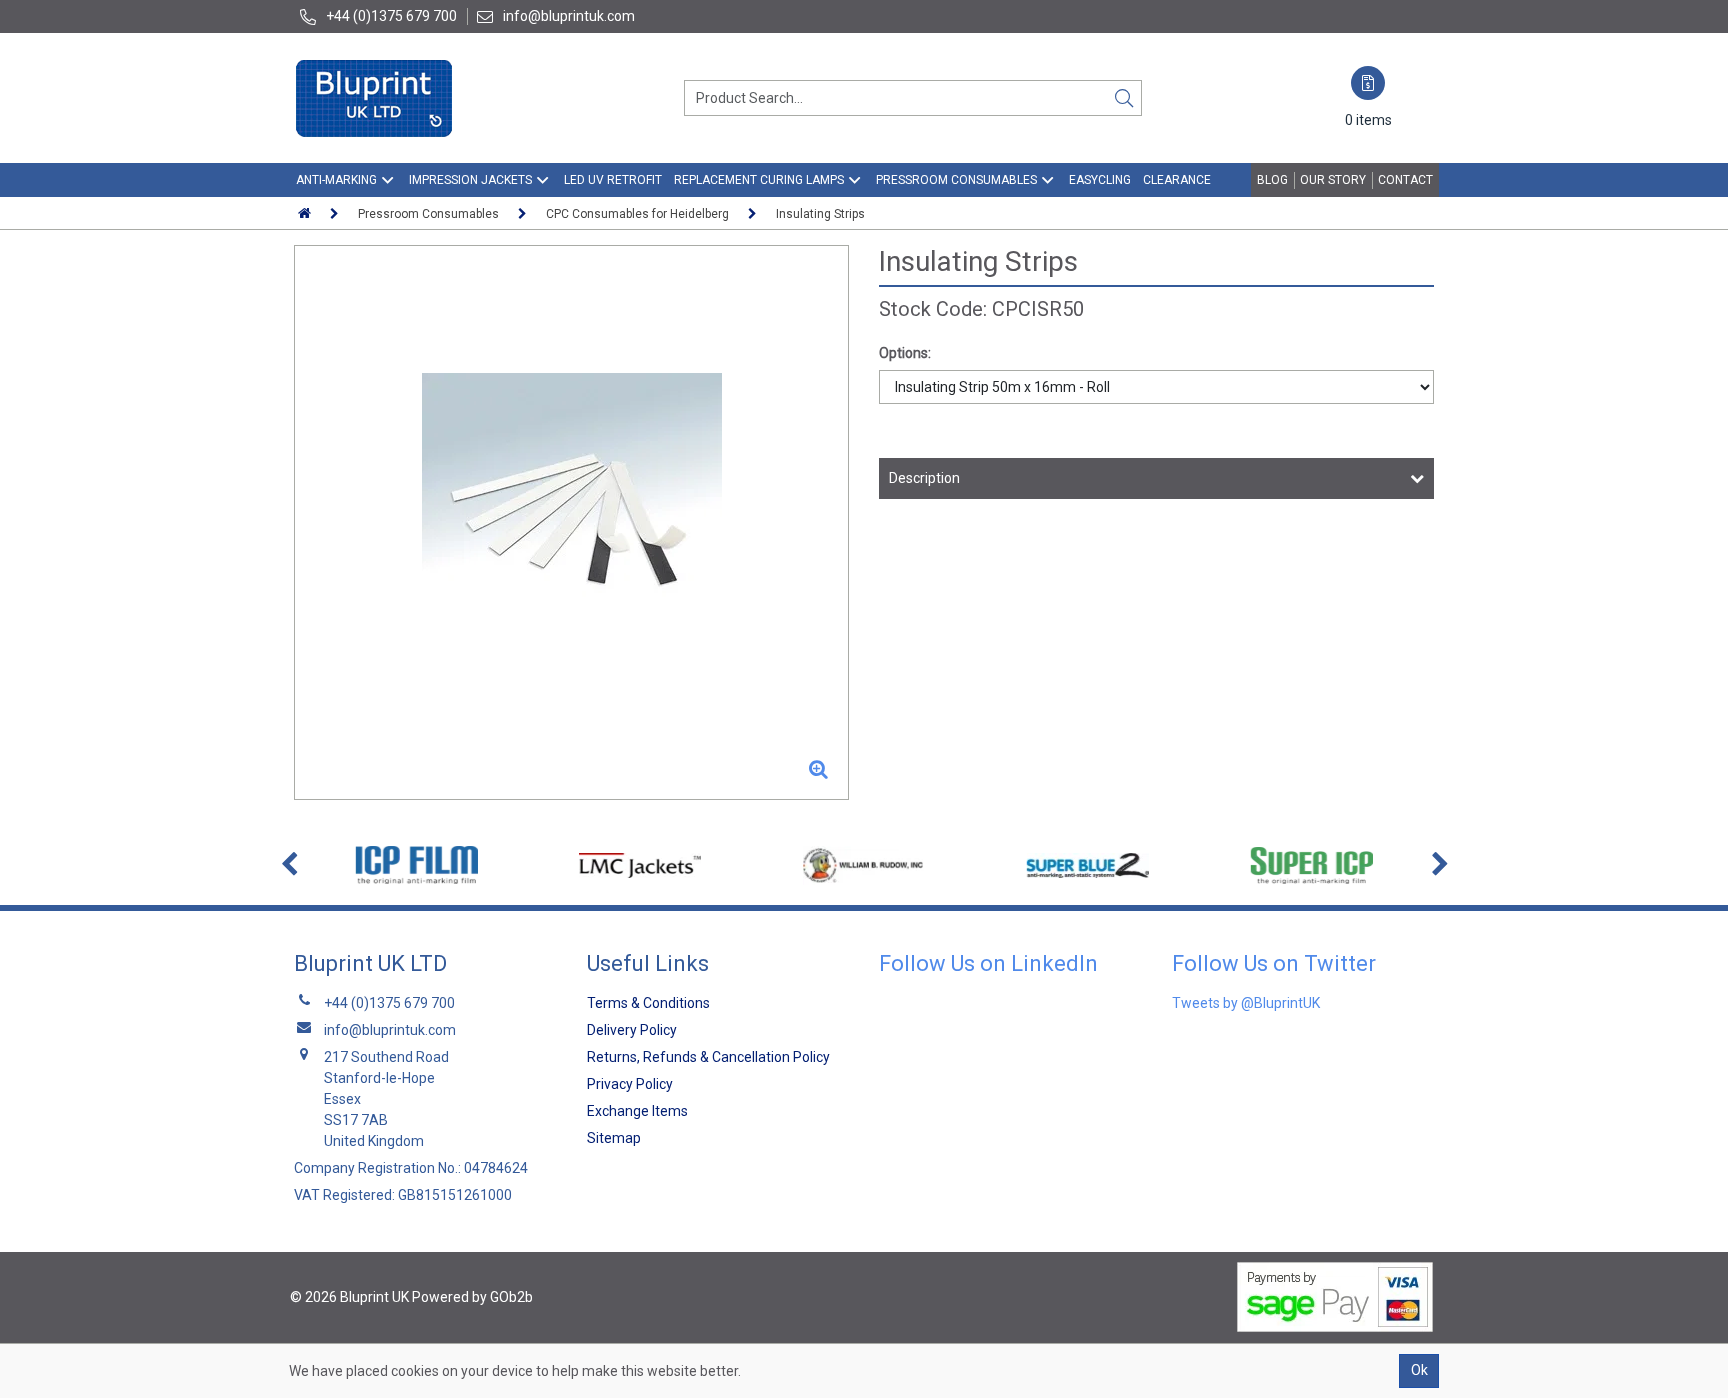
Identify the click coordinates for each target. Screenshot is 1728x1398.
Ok (1419, 1370)
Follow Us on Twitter (1274, 963)
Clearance (1177, 180)
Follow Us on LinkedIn (988, 963)
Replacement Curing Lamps (759, 180)
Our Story (1333, 180)
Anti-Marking (336, 180)
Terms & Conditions (648, 1003)
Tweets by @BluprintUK (1246, 1003)
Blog (1272, 180)
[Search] (1124, 98)
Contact (1405, 180)
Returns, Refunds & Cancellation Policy (708, 1057)
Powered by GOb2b (472, 1297)
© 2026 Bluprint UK (349, 1297)
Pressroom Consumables (956, 180)
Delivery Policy (632, 1030)
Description (924, 478)
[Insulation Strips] (571, 522)
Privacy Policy (630, 1084)
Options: (905, 353)
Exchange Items (637, 1111)
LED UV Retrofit (613, 180)
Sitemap (614, 1138)
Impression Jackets (470, 180)
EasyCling (1100, 180)
